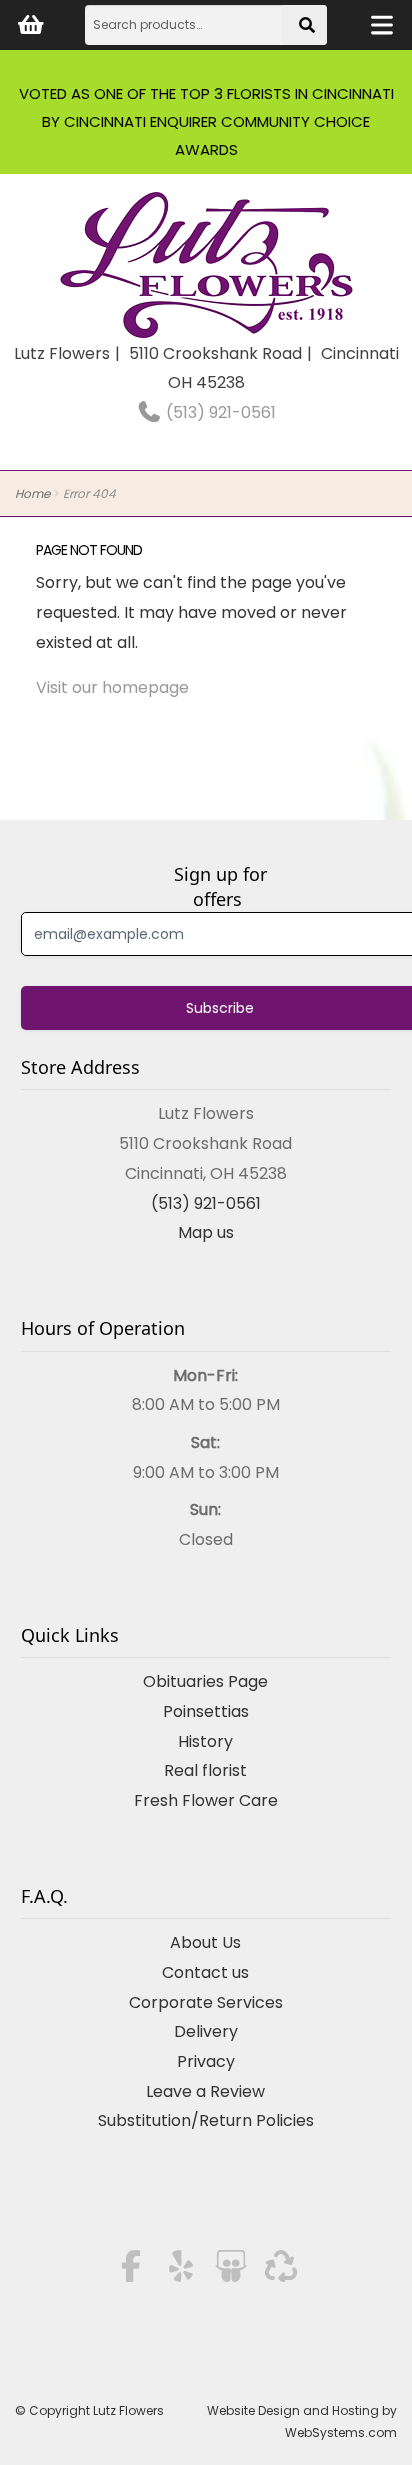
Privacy (206, 2061)
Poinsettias (206, 1711)
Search (309, 31)
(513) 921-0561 (219, 412)
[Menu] (382, 25)
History (205, 1741)
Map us (206, 1232)
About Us (205, 1942)
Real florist (205, 1770)
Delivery (206, 2031)
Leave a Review (205, 2091)
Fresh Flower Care (206, 1800)
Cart (30, 25)
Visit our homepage (112, 687)
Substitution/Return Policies (206, 2120)
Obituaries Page (205, 1681)
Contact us (205, 1972)
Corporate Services (206, 2002)
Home (32, 493)
